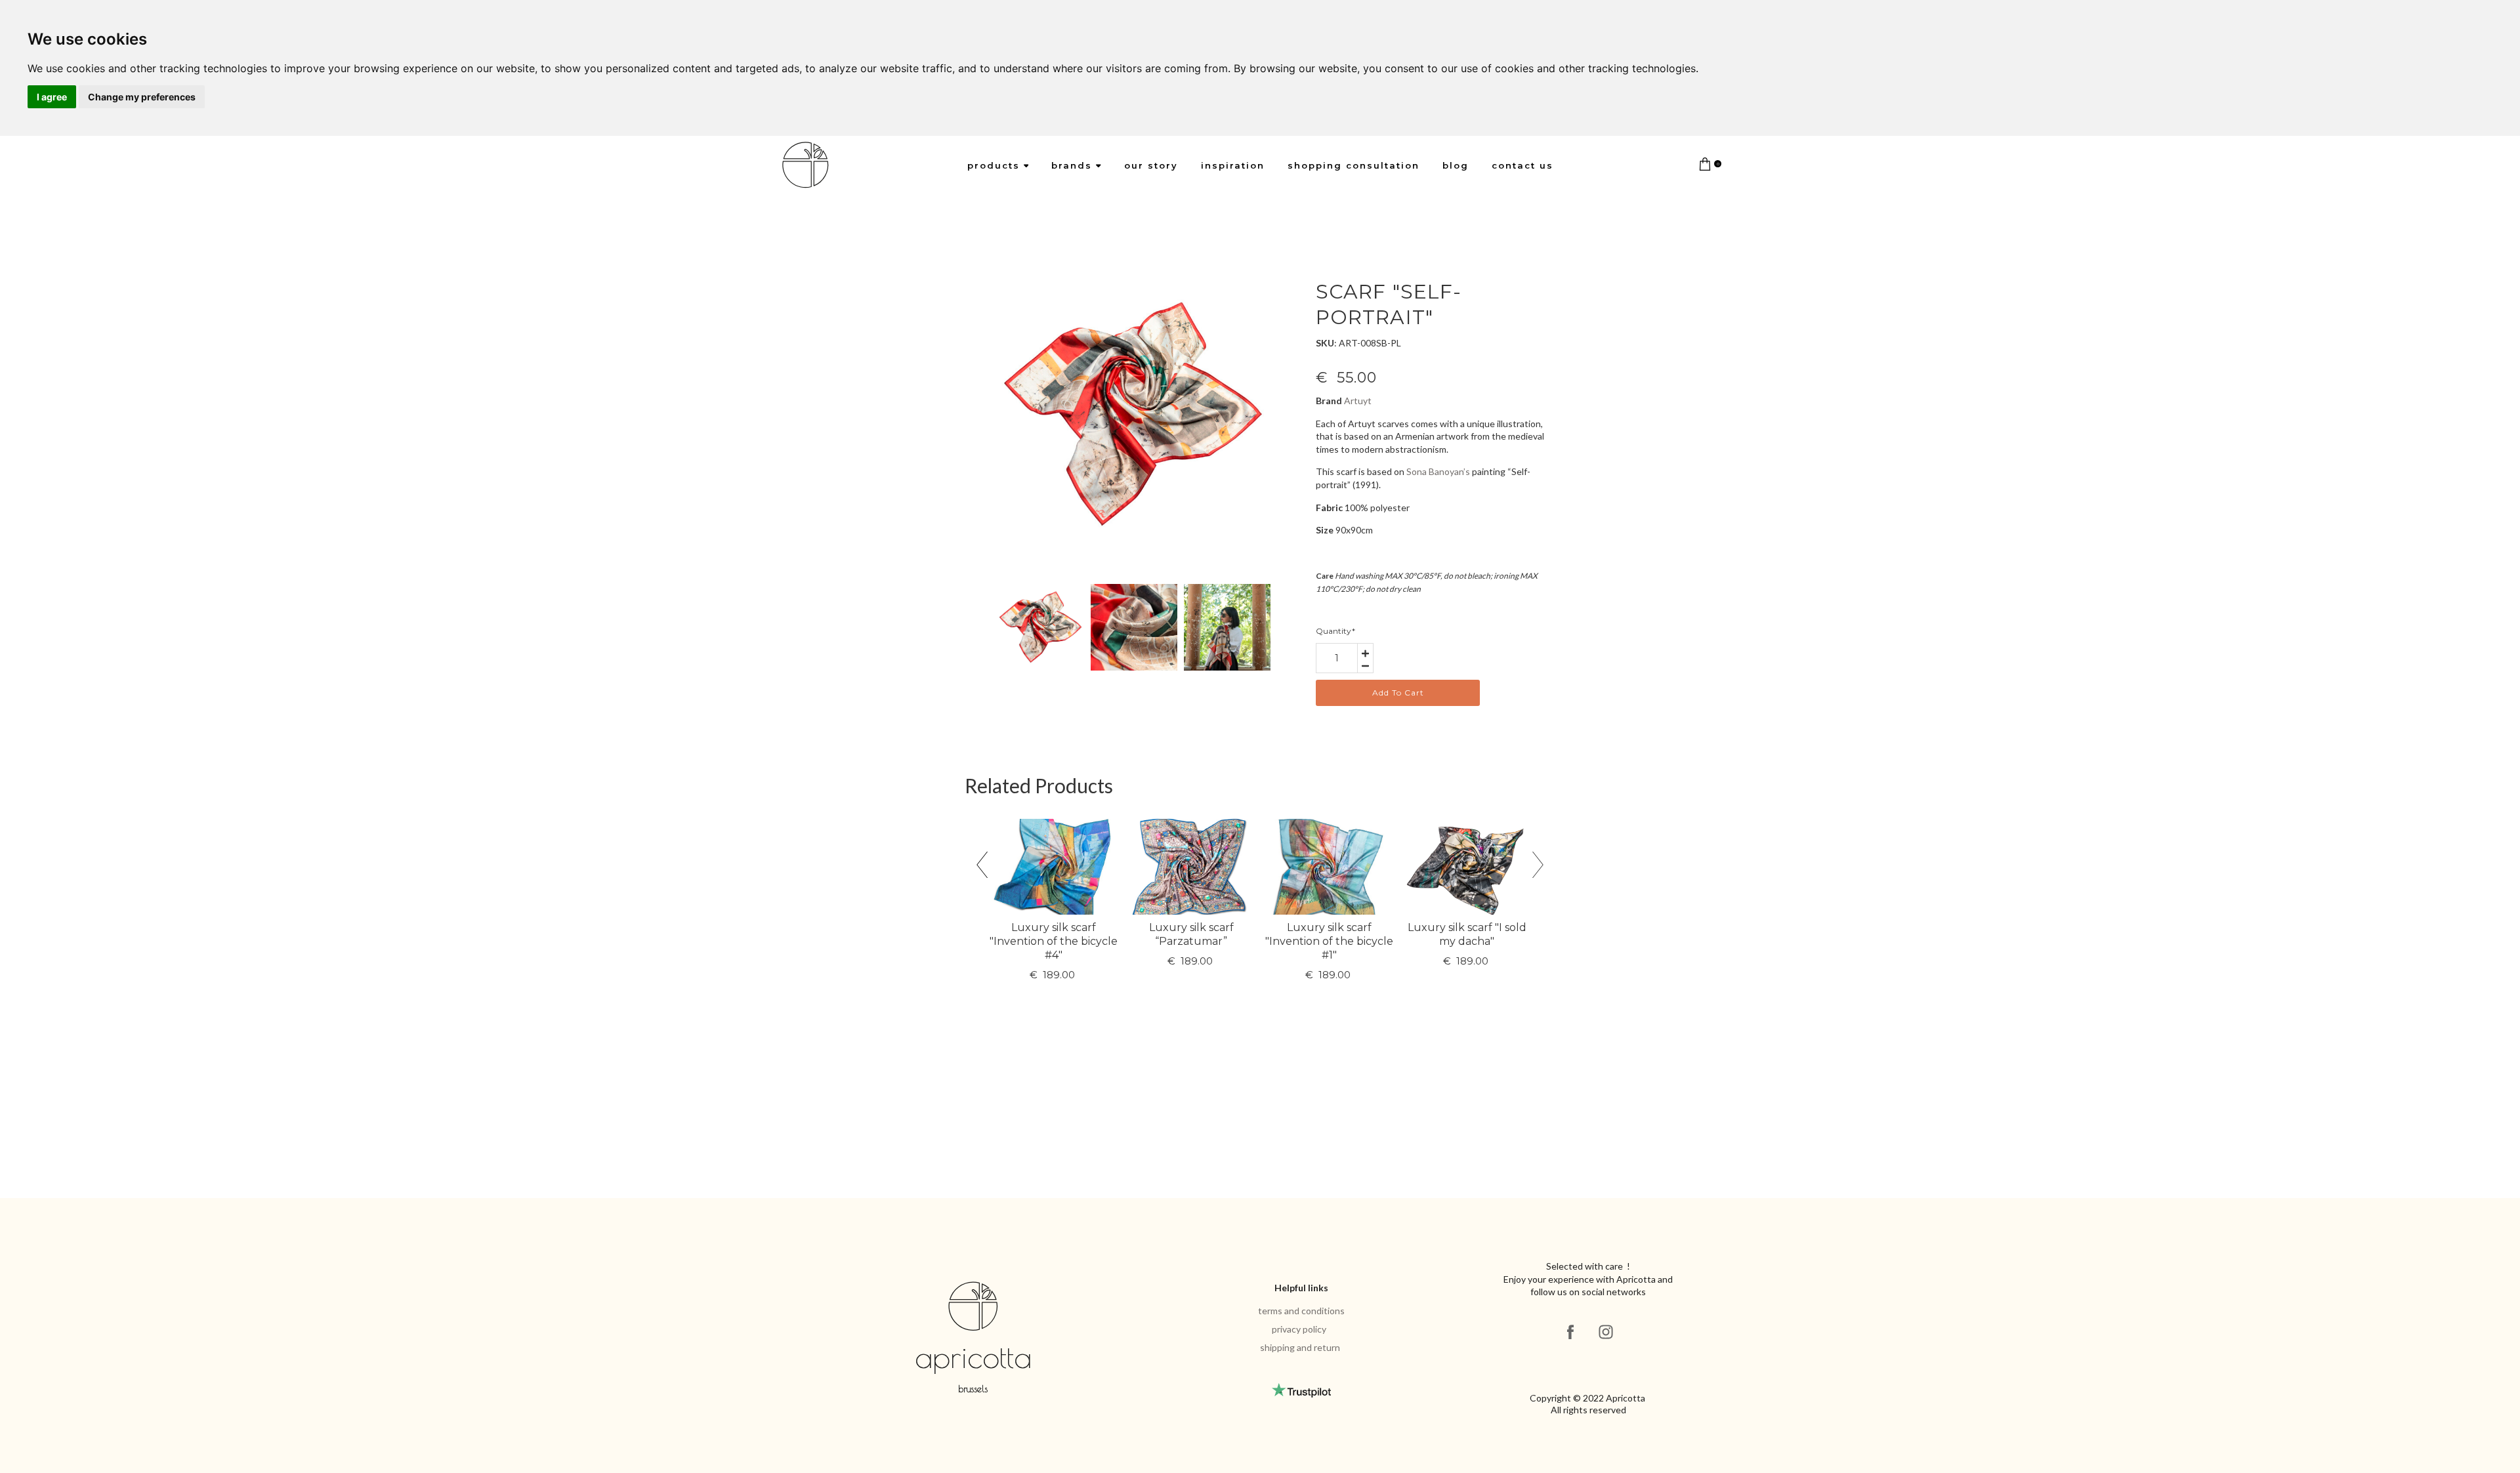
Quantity (1335, 631)
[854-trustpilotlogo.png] (1301, 1390)
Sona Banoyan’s (1438, 471)
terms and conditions (1301, 1311)
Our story (1151, 165)
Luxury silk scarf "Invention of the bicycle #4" (1054, 941)
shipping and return (1300, 1347)
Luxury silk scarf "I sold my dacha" (1467, 934)
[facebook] (1570, 1332)
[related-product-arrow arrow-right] (1538, 868)
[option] (1134, 415)
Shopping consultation (1354, 165)
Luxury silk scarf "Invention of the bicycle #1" (1329, 941)
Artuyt (1358, 401)
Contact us (1522, 165)
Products (994, 165)
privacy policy (1299, 1329)
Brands (1072, 165)
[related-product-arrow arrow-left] (982, 868)
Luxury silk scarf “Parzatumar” (1191, 934)
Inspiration (1233, 165)
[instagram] (1606, 1332)
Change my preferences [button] (142, 97)
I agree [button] (52, 97)
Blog (1456, 165)
